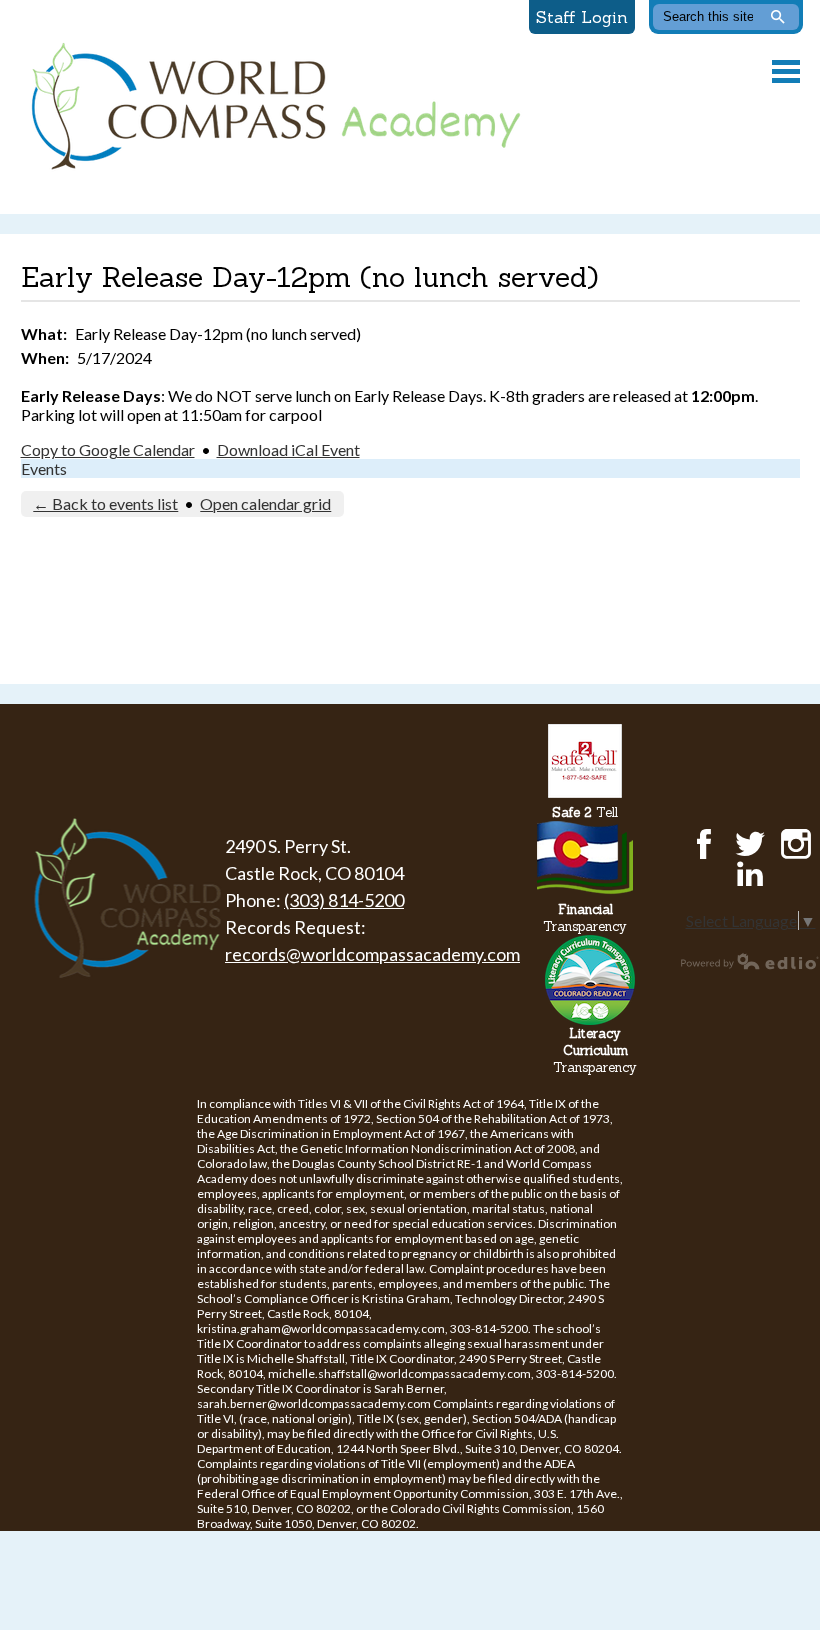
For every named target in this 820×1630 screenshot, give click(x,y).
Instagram (796, 844)
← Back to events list (105, 503)
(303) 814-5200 (344, 900)
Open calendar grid (265, 503)
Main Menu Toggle (786, 71)
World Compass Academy (271, 107)
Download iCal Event (288, 449)
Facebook (704, 844)
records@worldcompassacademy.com (372, 954)
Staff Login (582, 17)
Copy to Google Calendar (108, 449)
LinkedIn (750, 874)
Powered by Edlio (750, 961)
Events (44, 468)
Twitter (750, 844)
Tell (585, 812)
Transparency (585, 918)
